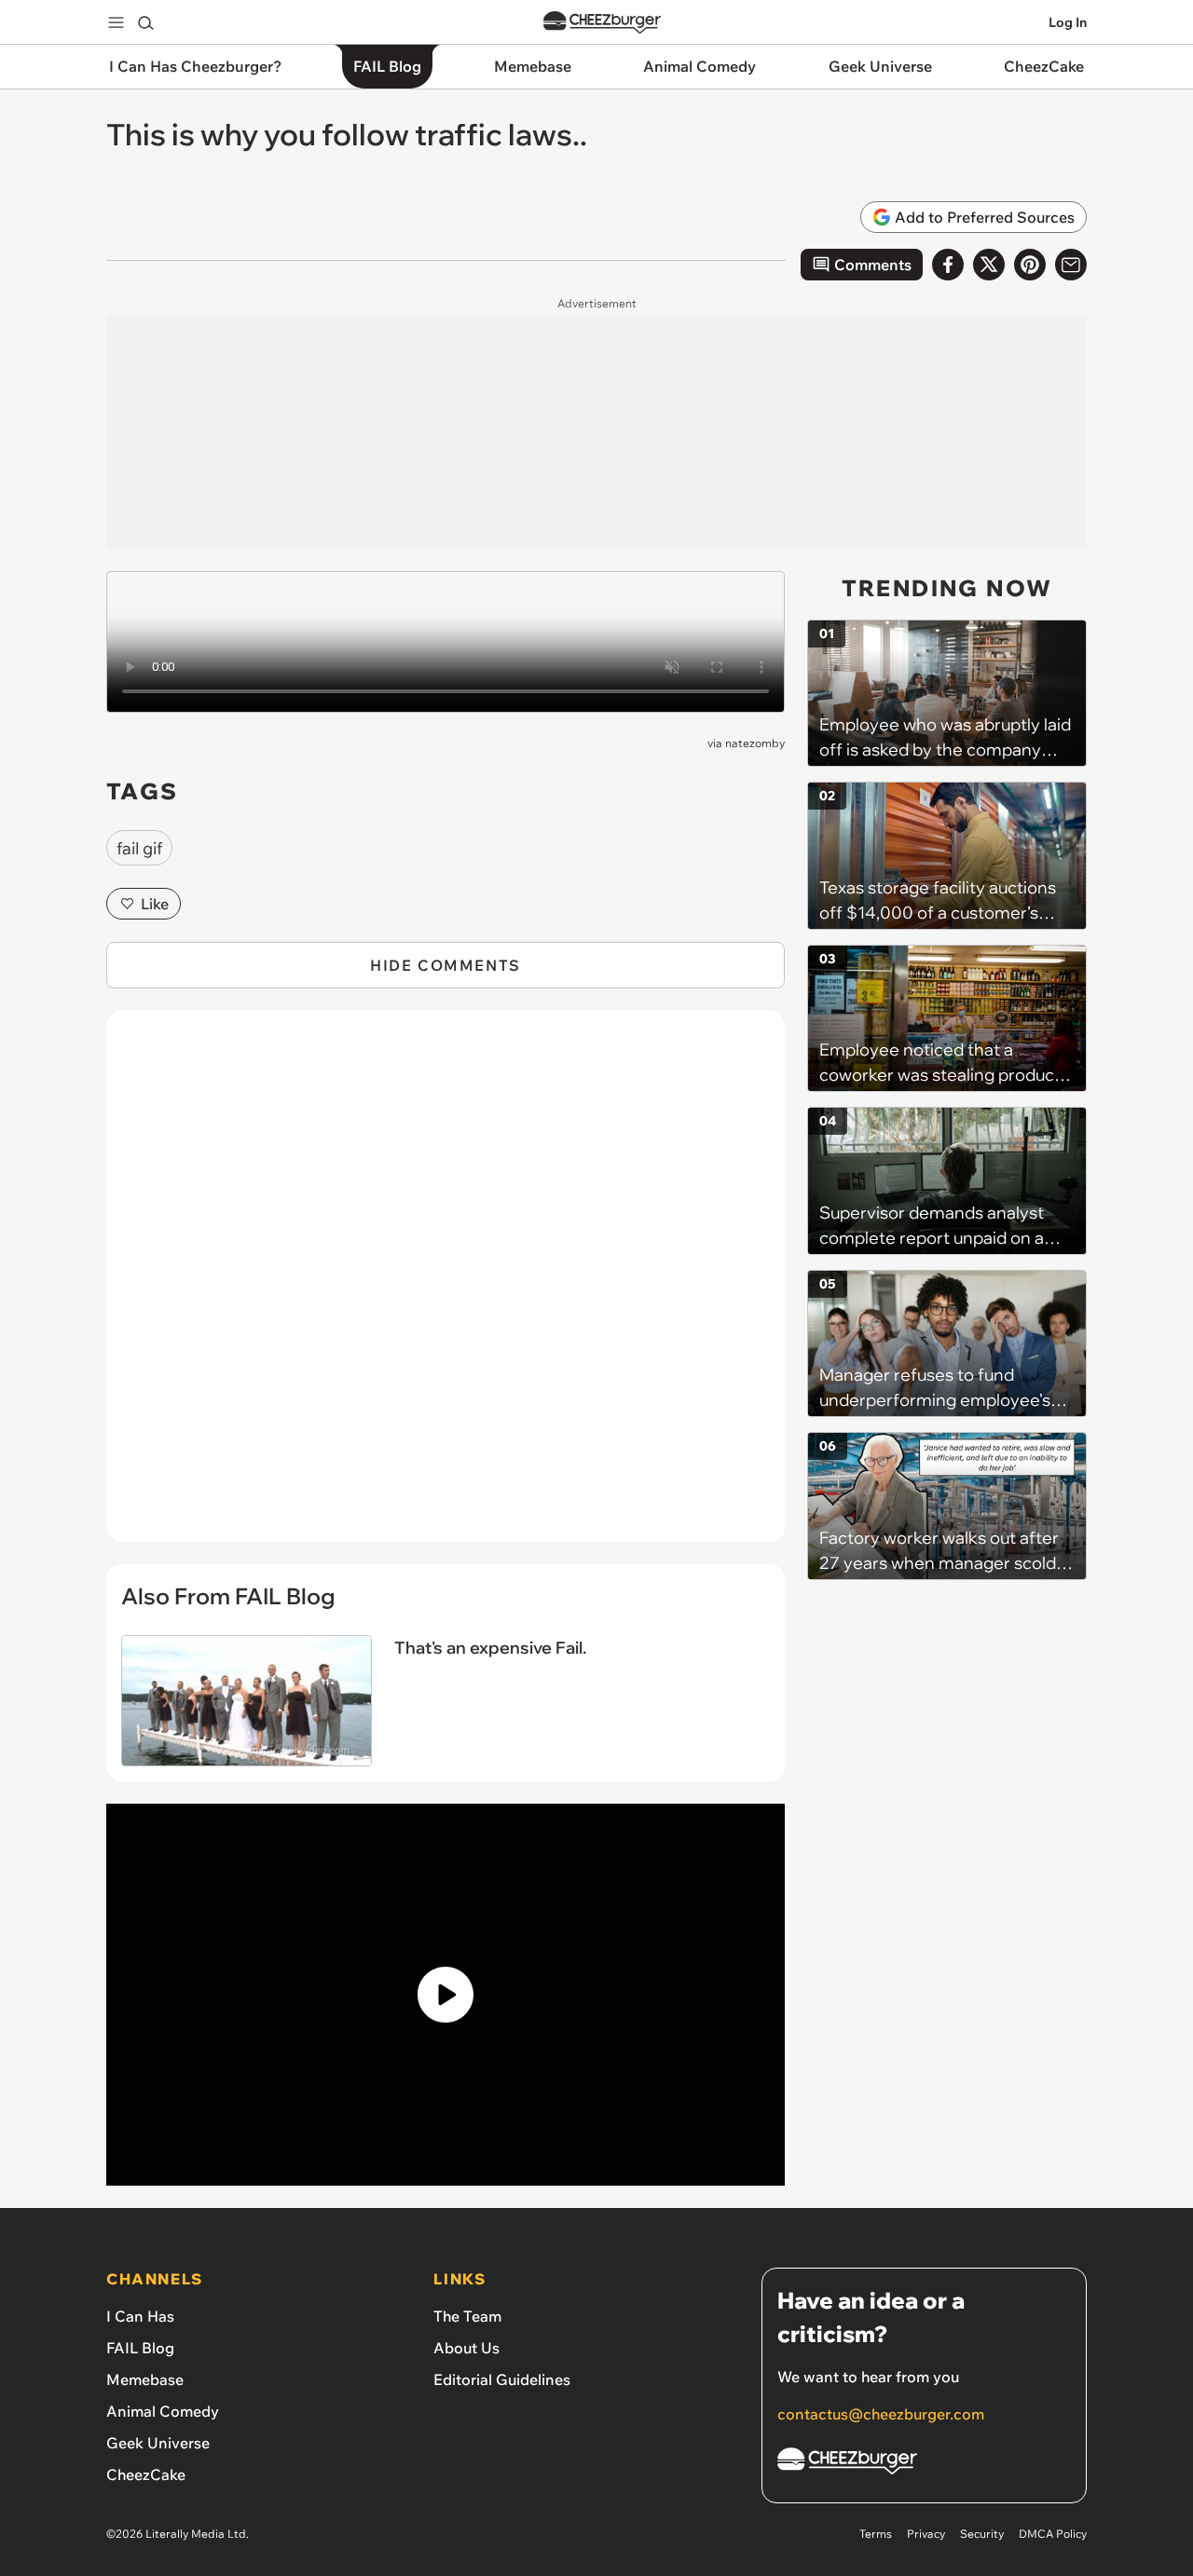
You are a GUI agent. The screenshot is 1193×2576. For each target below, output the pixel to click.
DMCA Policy (1053, 2534)
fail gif (139, 848)
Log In (1068, 22)
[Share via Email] (1071, 265)
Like (155, 904)
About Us (466, 2348)
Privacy (926, 2534)
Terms (876, 2534)
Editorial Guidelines (502, 2379)
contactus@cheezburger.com (881, 2414)
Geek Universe (158, 2443)
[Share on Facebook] (948, 265)
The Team (467, 2316)
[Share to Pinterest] (1030, 265)
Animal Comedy (163, 2411)
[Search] (145, 22)
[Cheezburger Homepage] (602, 23)
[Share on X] (989, 265)
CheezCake (146, 2474)
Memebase (145, 2379)
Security (982, 2534)
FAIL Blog (140, 2348)
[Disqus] (446, 1287)
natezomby (755, 743)
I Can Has (140, 2316)
